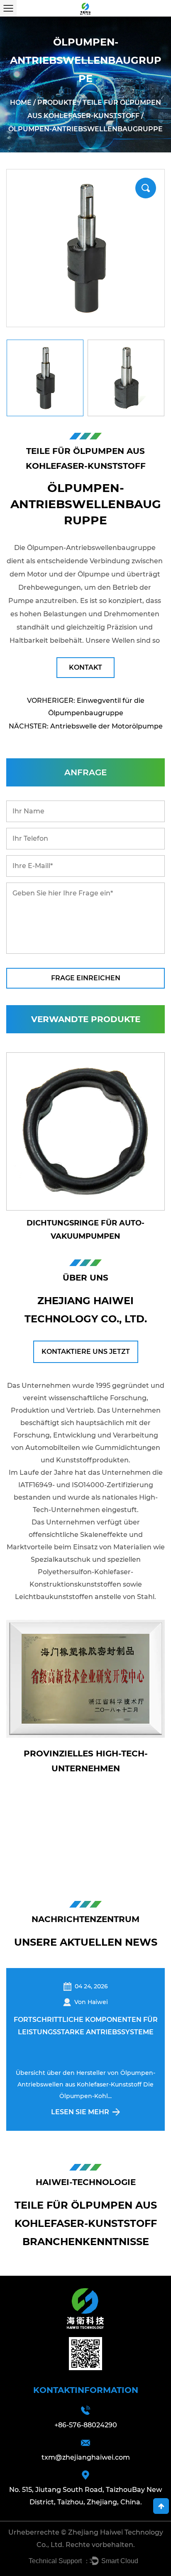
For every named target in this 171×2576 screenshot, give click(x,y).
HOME (21, 103)
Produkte (57, 103)
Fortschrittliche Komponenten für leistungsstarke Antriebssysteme (80, 2026)
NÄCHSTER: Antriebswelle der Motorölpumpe (86, 726)
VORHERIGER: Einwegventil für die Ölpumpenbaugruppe (86, 707)
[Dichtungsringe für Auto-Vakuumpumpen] (85, 1131)
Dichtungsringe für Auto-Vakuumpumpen (85, 1230)
